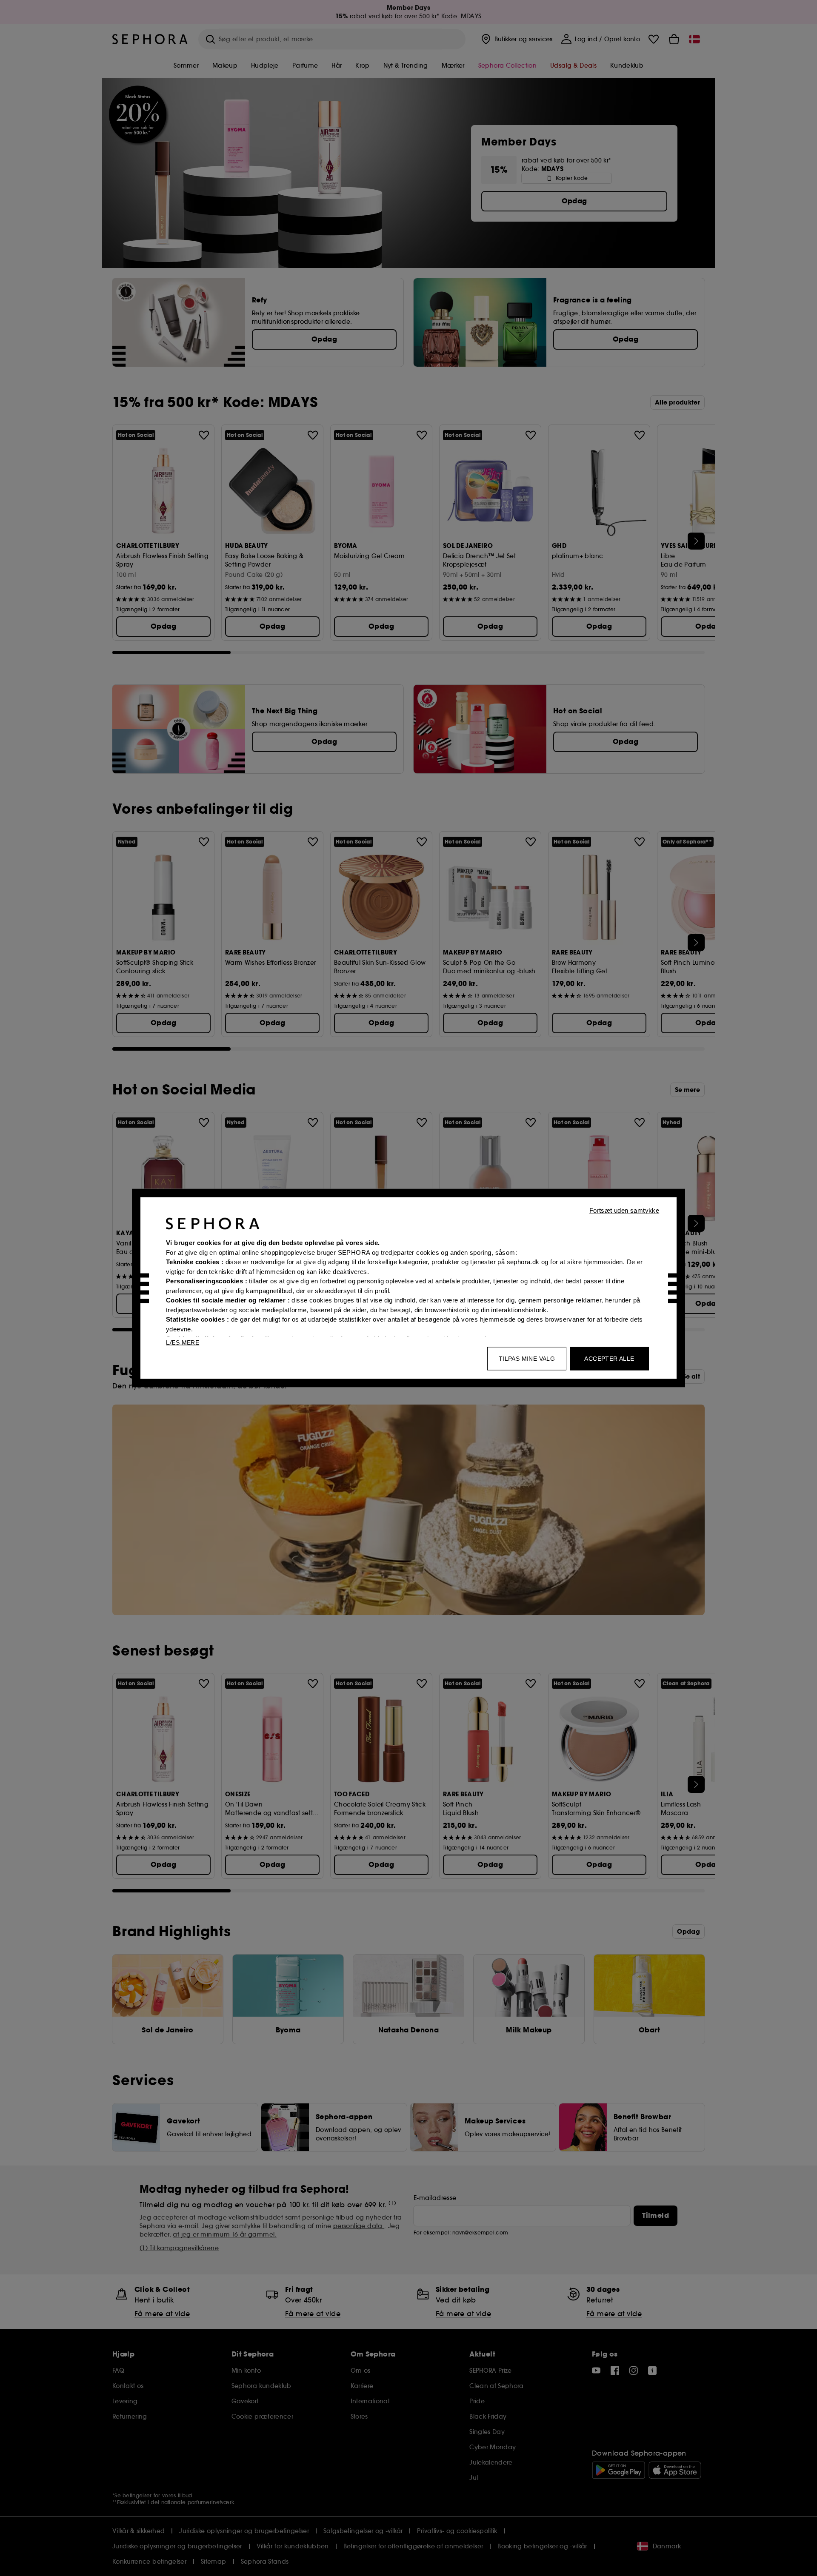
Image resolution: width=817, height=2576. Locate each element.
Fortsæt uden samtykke (624, 1210)
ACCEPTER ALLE (609, 1359)
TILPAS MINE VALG (527, 1359)
